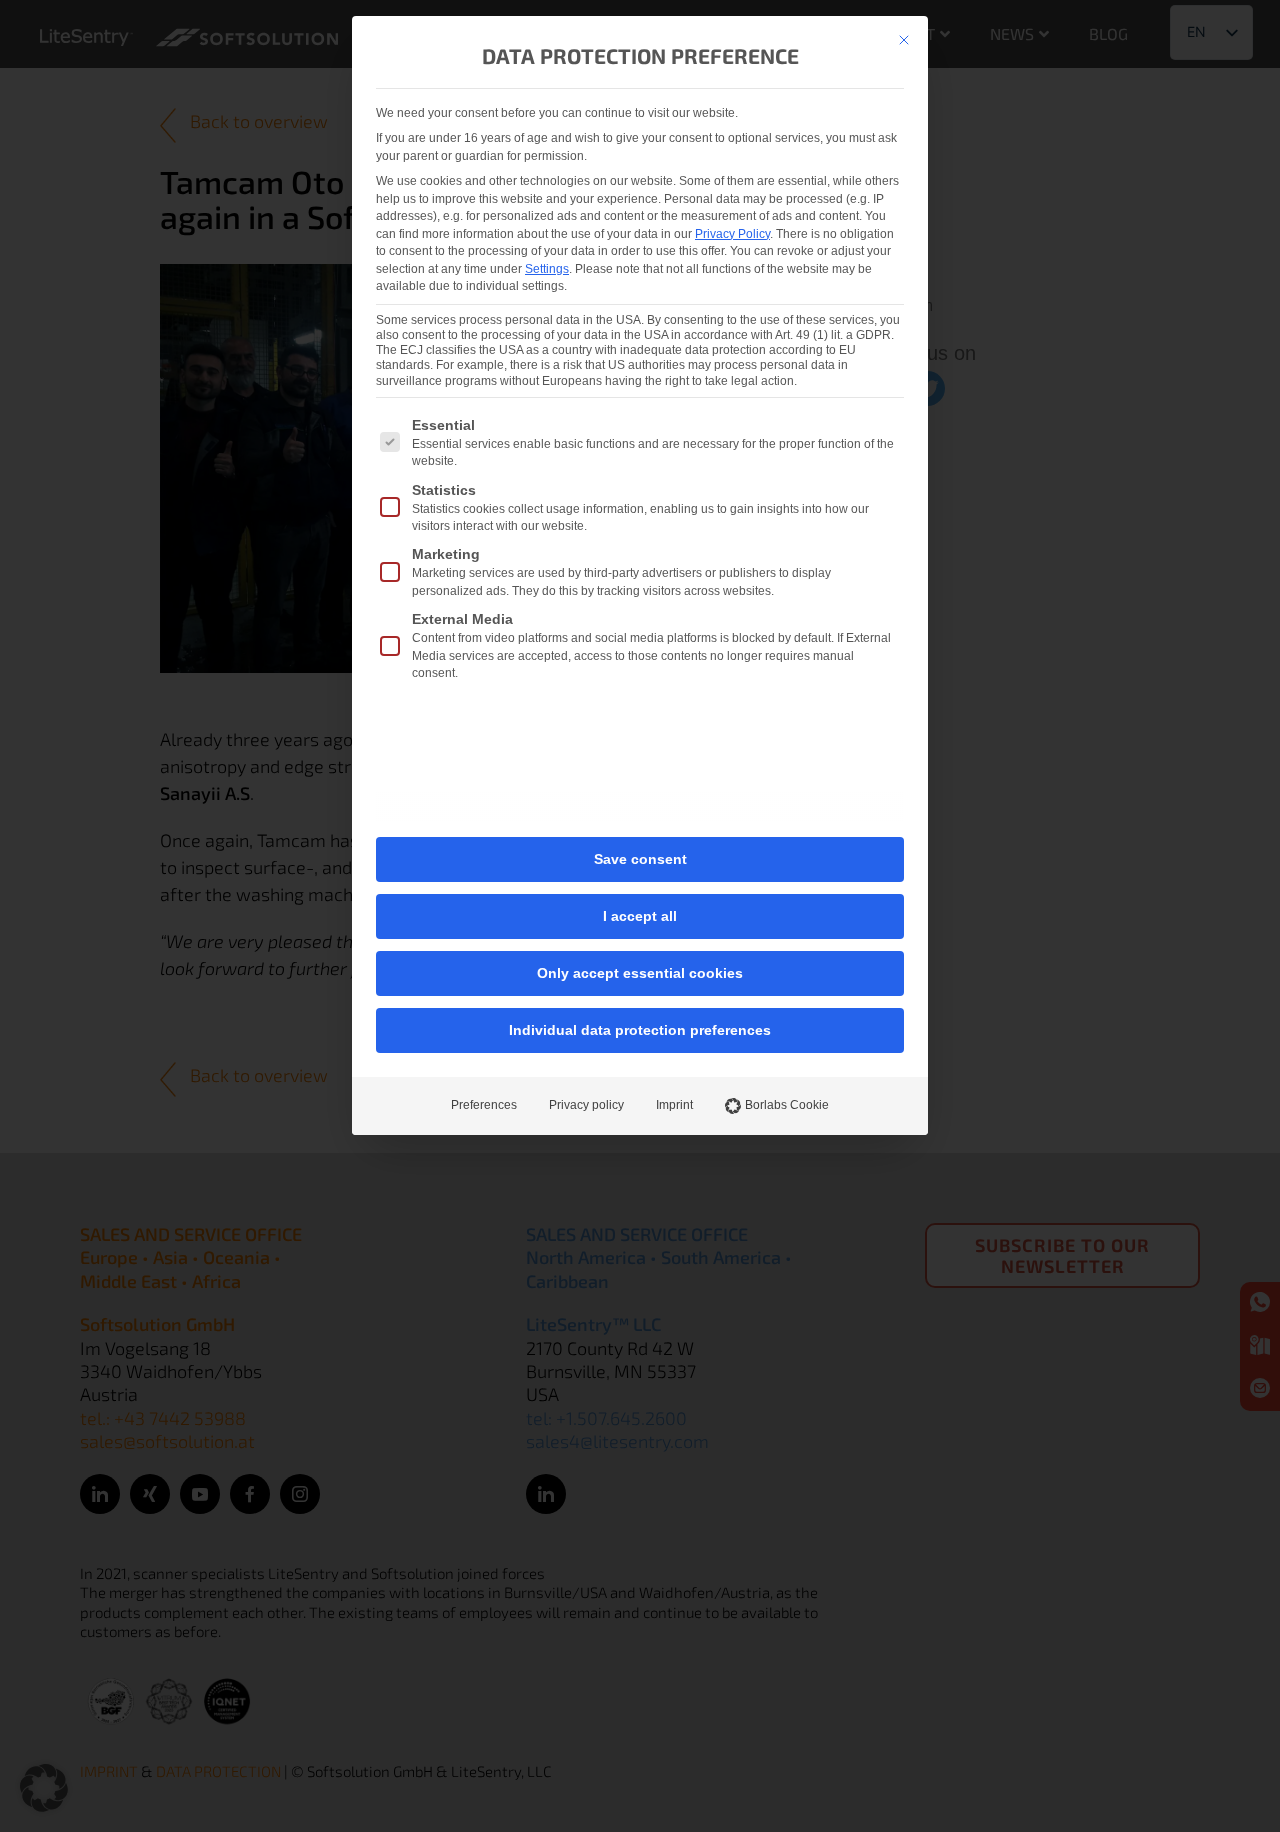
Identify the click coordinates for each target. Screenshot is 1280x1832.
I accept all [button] (640, 916)
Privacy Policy (732, 234)
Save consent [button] (640, 859)
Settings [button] (547, 269)
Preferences (484, 1105)
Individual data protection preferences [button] (640, 1030)
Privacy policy (586, 1105)
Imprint (674, 1105)
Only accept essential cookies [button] (640, 973)
